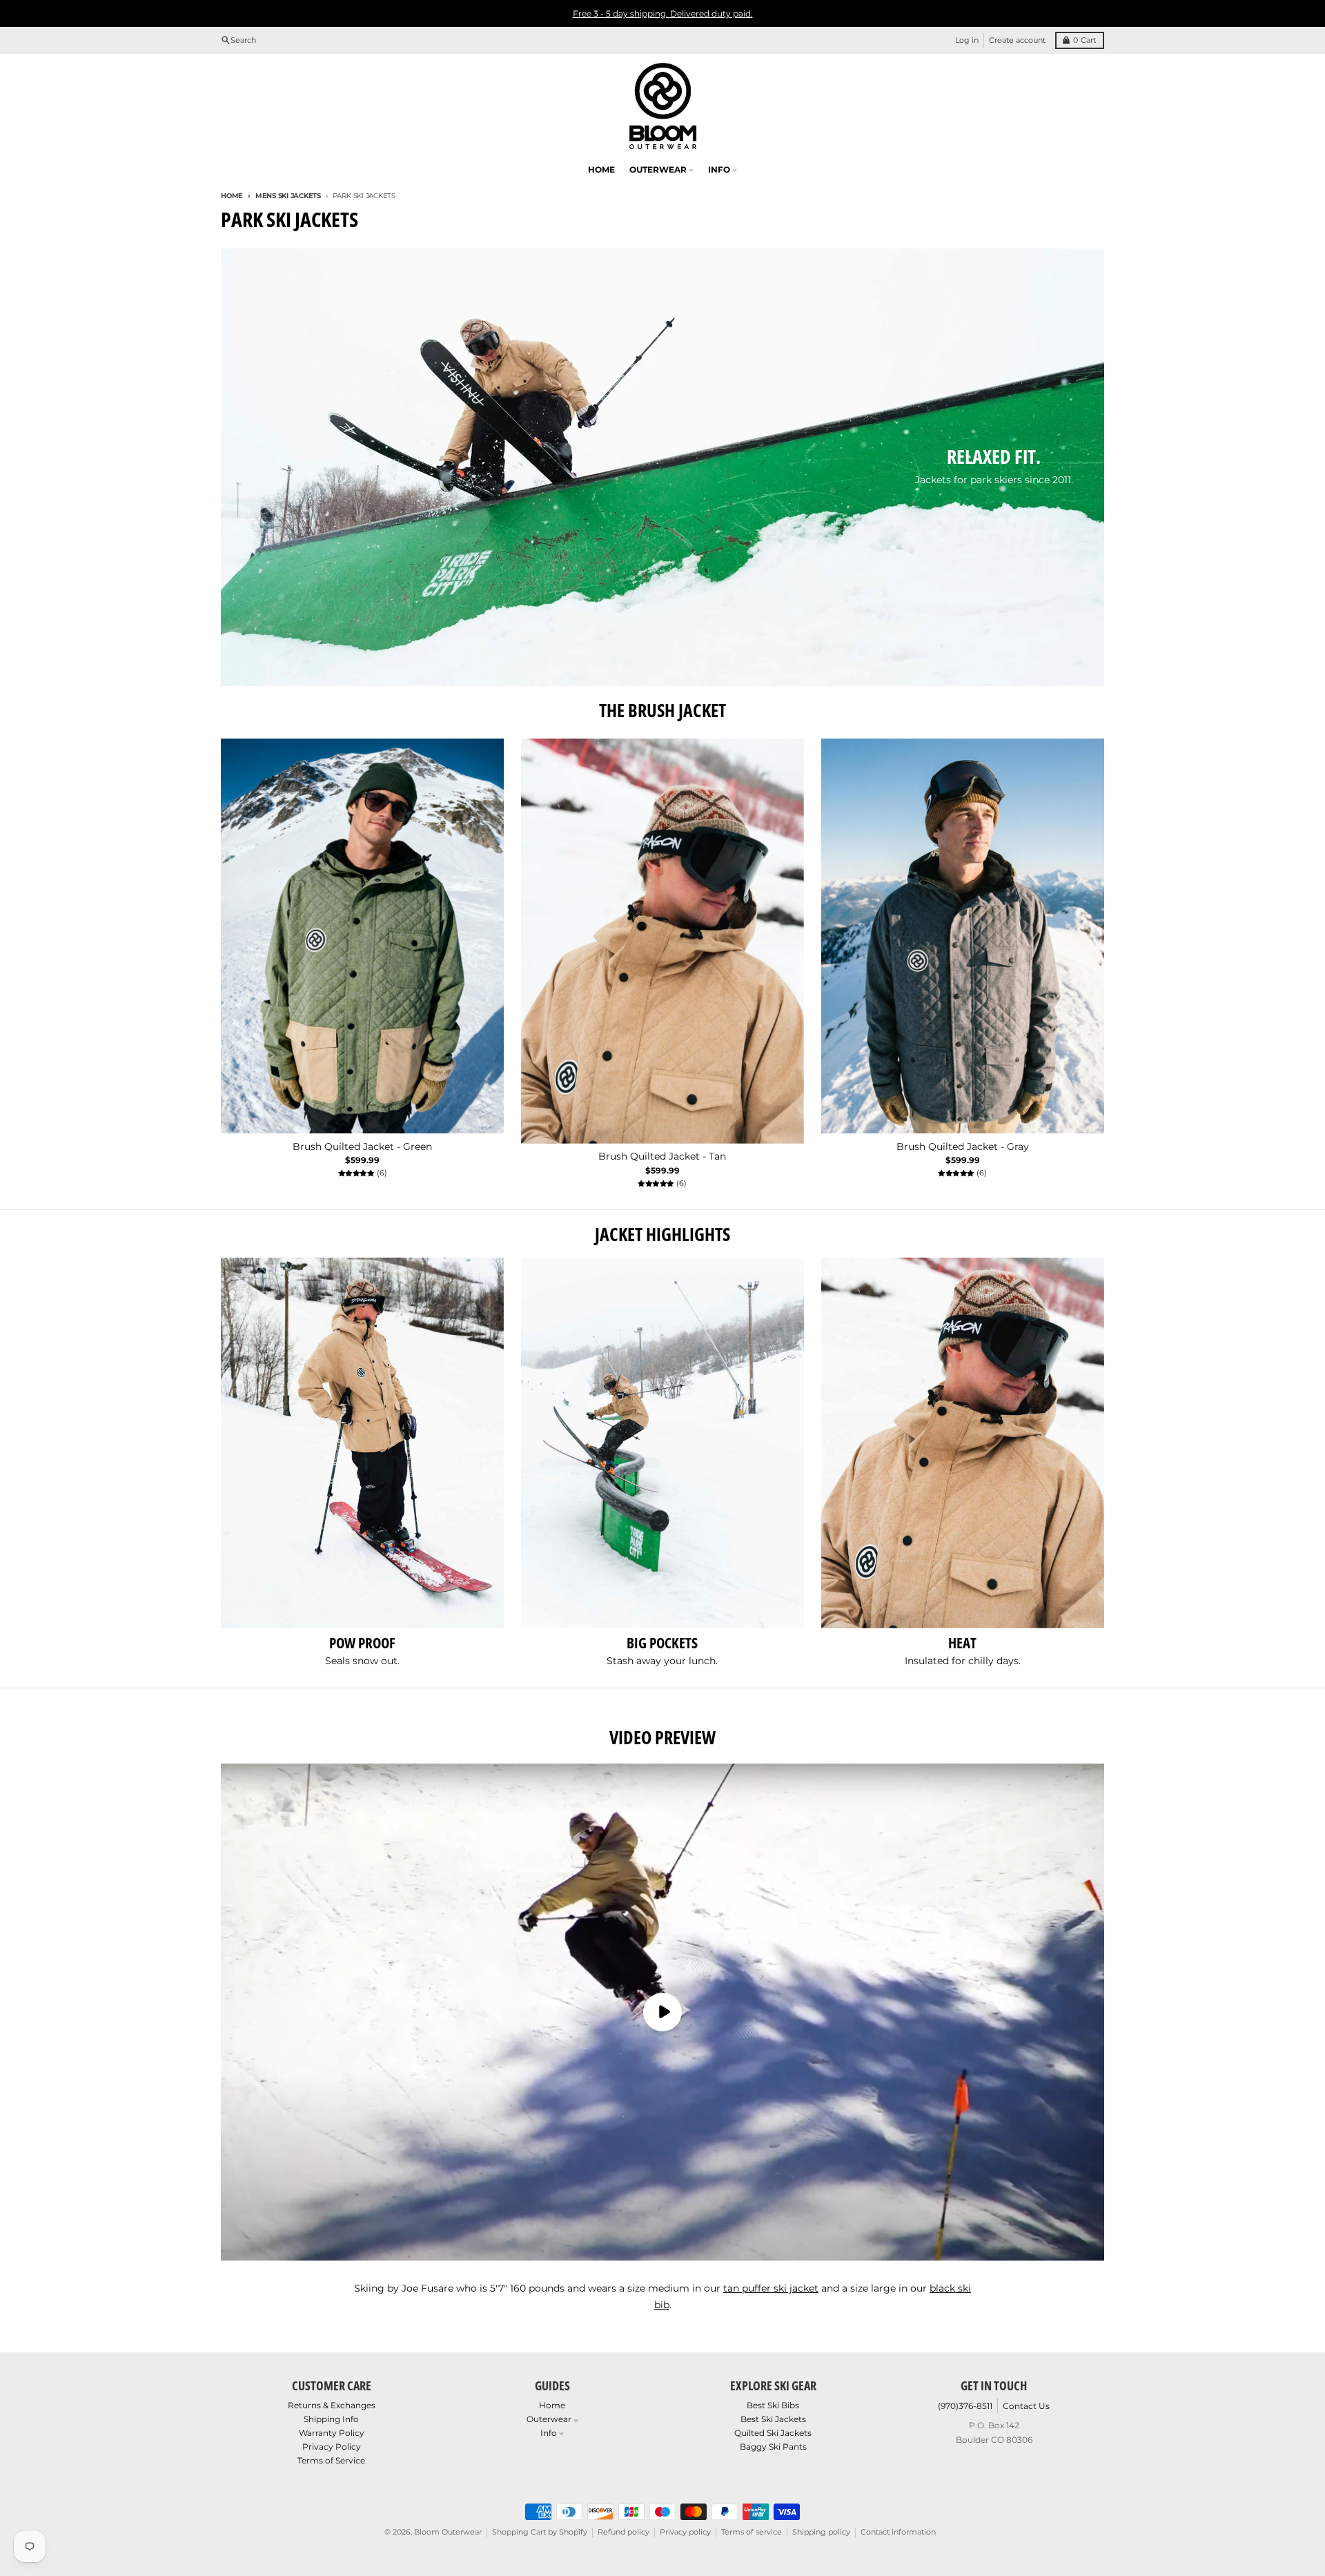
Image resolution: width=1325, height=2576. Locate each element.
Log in (967, 40)
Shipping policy (821, 2532)
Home (232, 196)
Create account (1017, 40)
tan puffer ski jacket (771, 2288)
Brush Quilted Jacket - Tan (662, 1157)
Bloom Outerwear (448, 2532)
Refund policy (624, 2532)
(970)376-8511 (965, 2406)
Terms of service (752, 2532)
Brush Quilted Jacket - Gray (963, 1147)
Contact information (898, 2532)
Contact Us (1026, 2406)
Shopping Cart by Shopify (540, 2532)
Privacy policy (685, 2532)
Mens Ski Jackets (288, 196)
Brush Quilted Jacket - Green (362, 1147)
